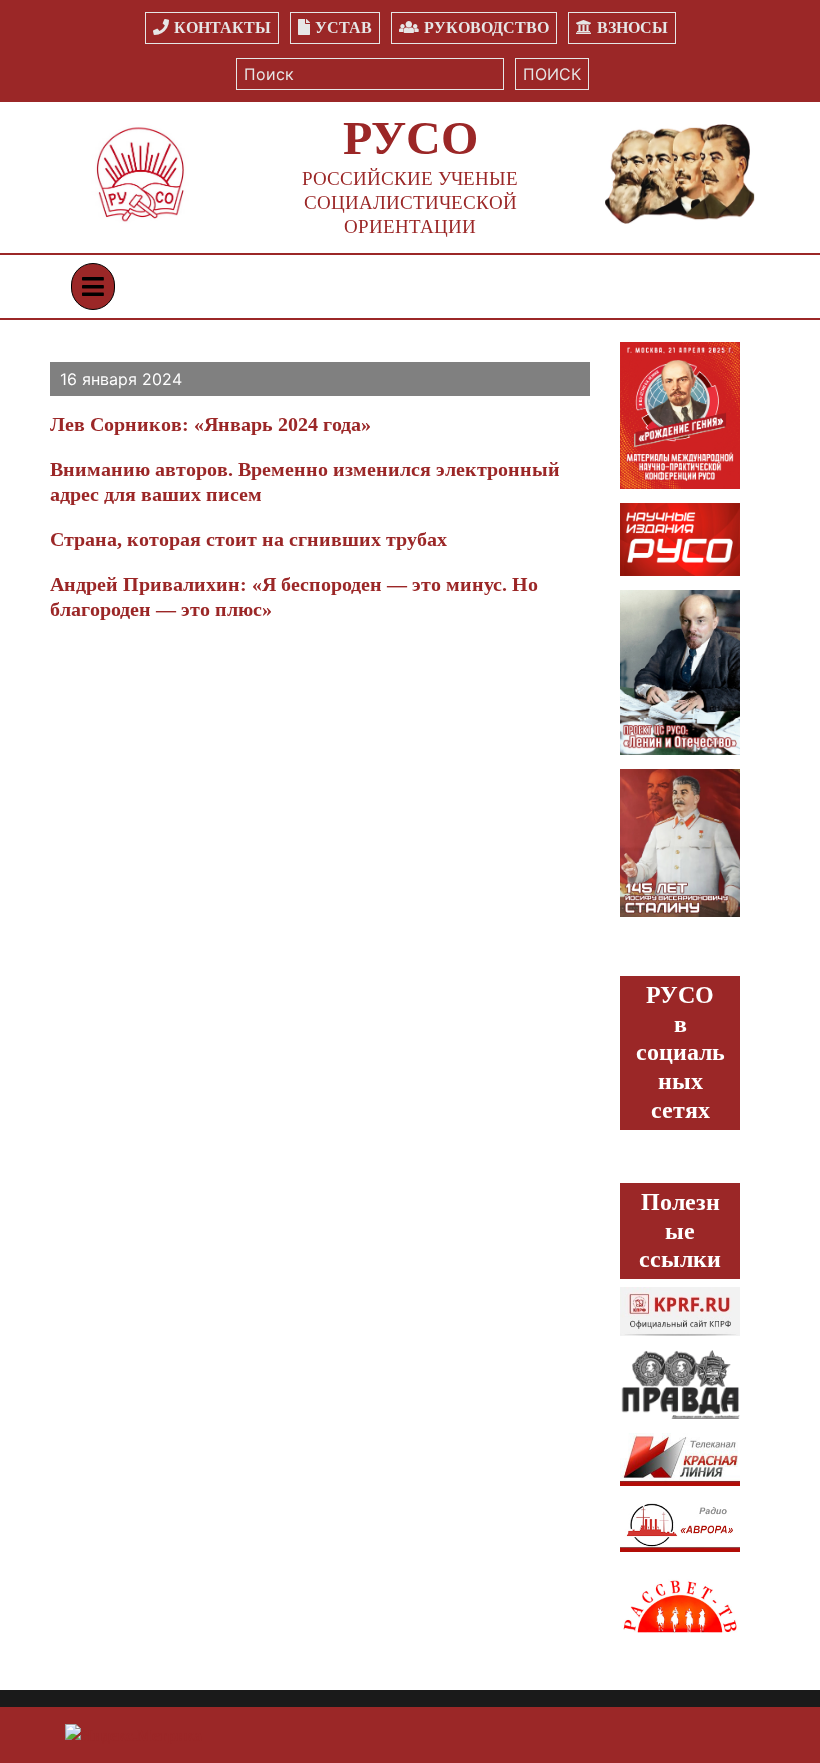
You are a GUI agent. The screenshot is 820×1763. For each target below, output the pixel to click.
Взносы (632, 27)
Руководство (486, 27)
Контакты (222, 27)
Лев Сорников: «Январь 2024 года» (210, 424)
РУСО (410, 137)
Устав (343, 27)
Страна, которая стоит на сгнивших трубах (248, 539)
